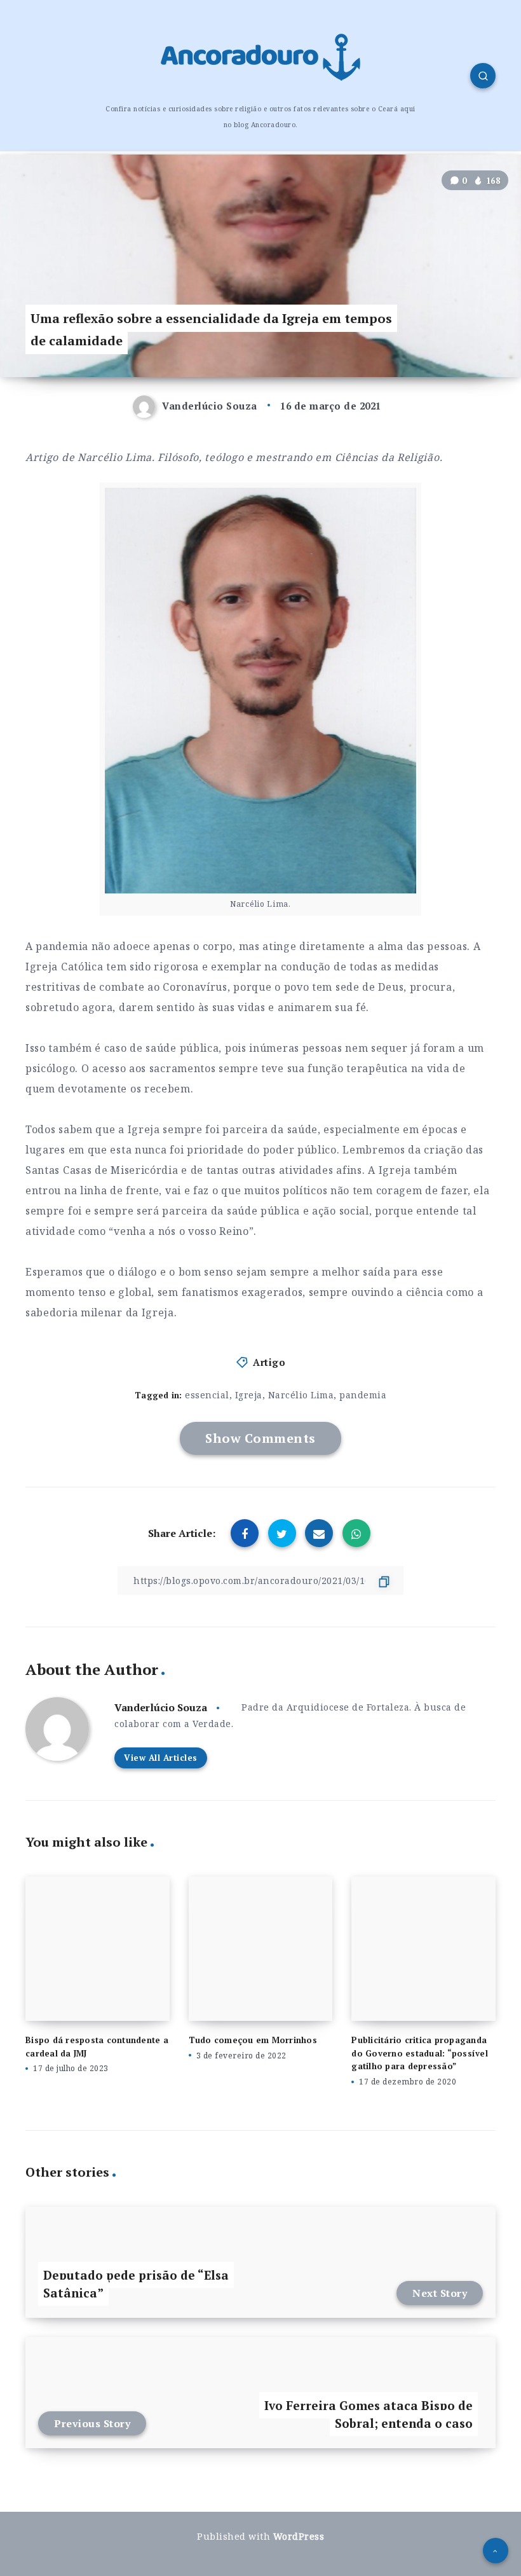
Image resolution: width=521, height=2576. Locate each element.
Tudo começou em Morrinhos (253, 2040)
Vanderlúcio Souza (161, 1707)
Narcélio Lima (301, 1395)
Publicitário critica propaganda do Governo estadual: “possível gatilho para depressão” (420, 2053)
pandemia (363, 1395)
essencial (207, 1395)
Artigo (269, 1362)
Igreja (249, 1395)
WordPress (299, 2536)
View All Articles (161, 1758)
